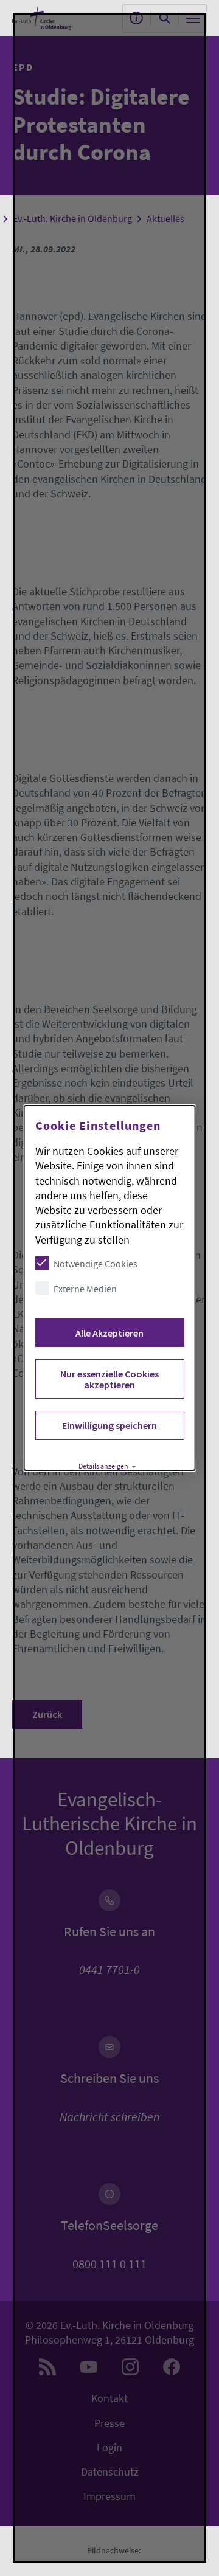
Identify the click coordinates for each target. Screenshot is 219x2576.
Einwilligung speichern (109, 1425)
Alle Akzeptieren (109, 1333)
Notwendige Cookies (96, 1264)
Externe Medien (85, 1289)
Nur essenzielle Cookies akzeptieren (109, 1379)
